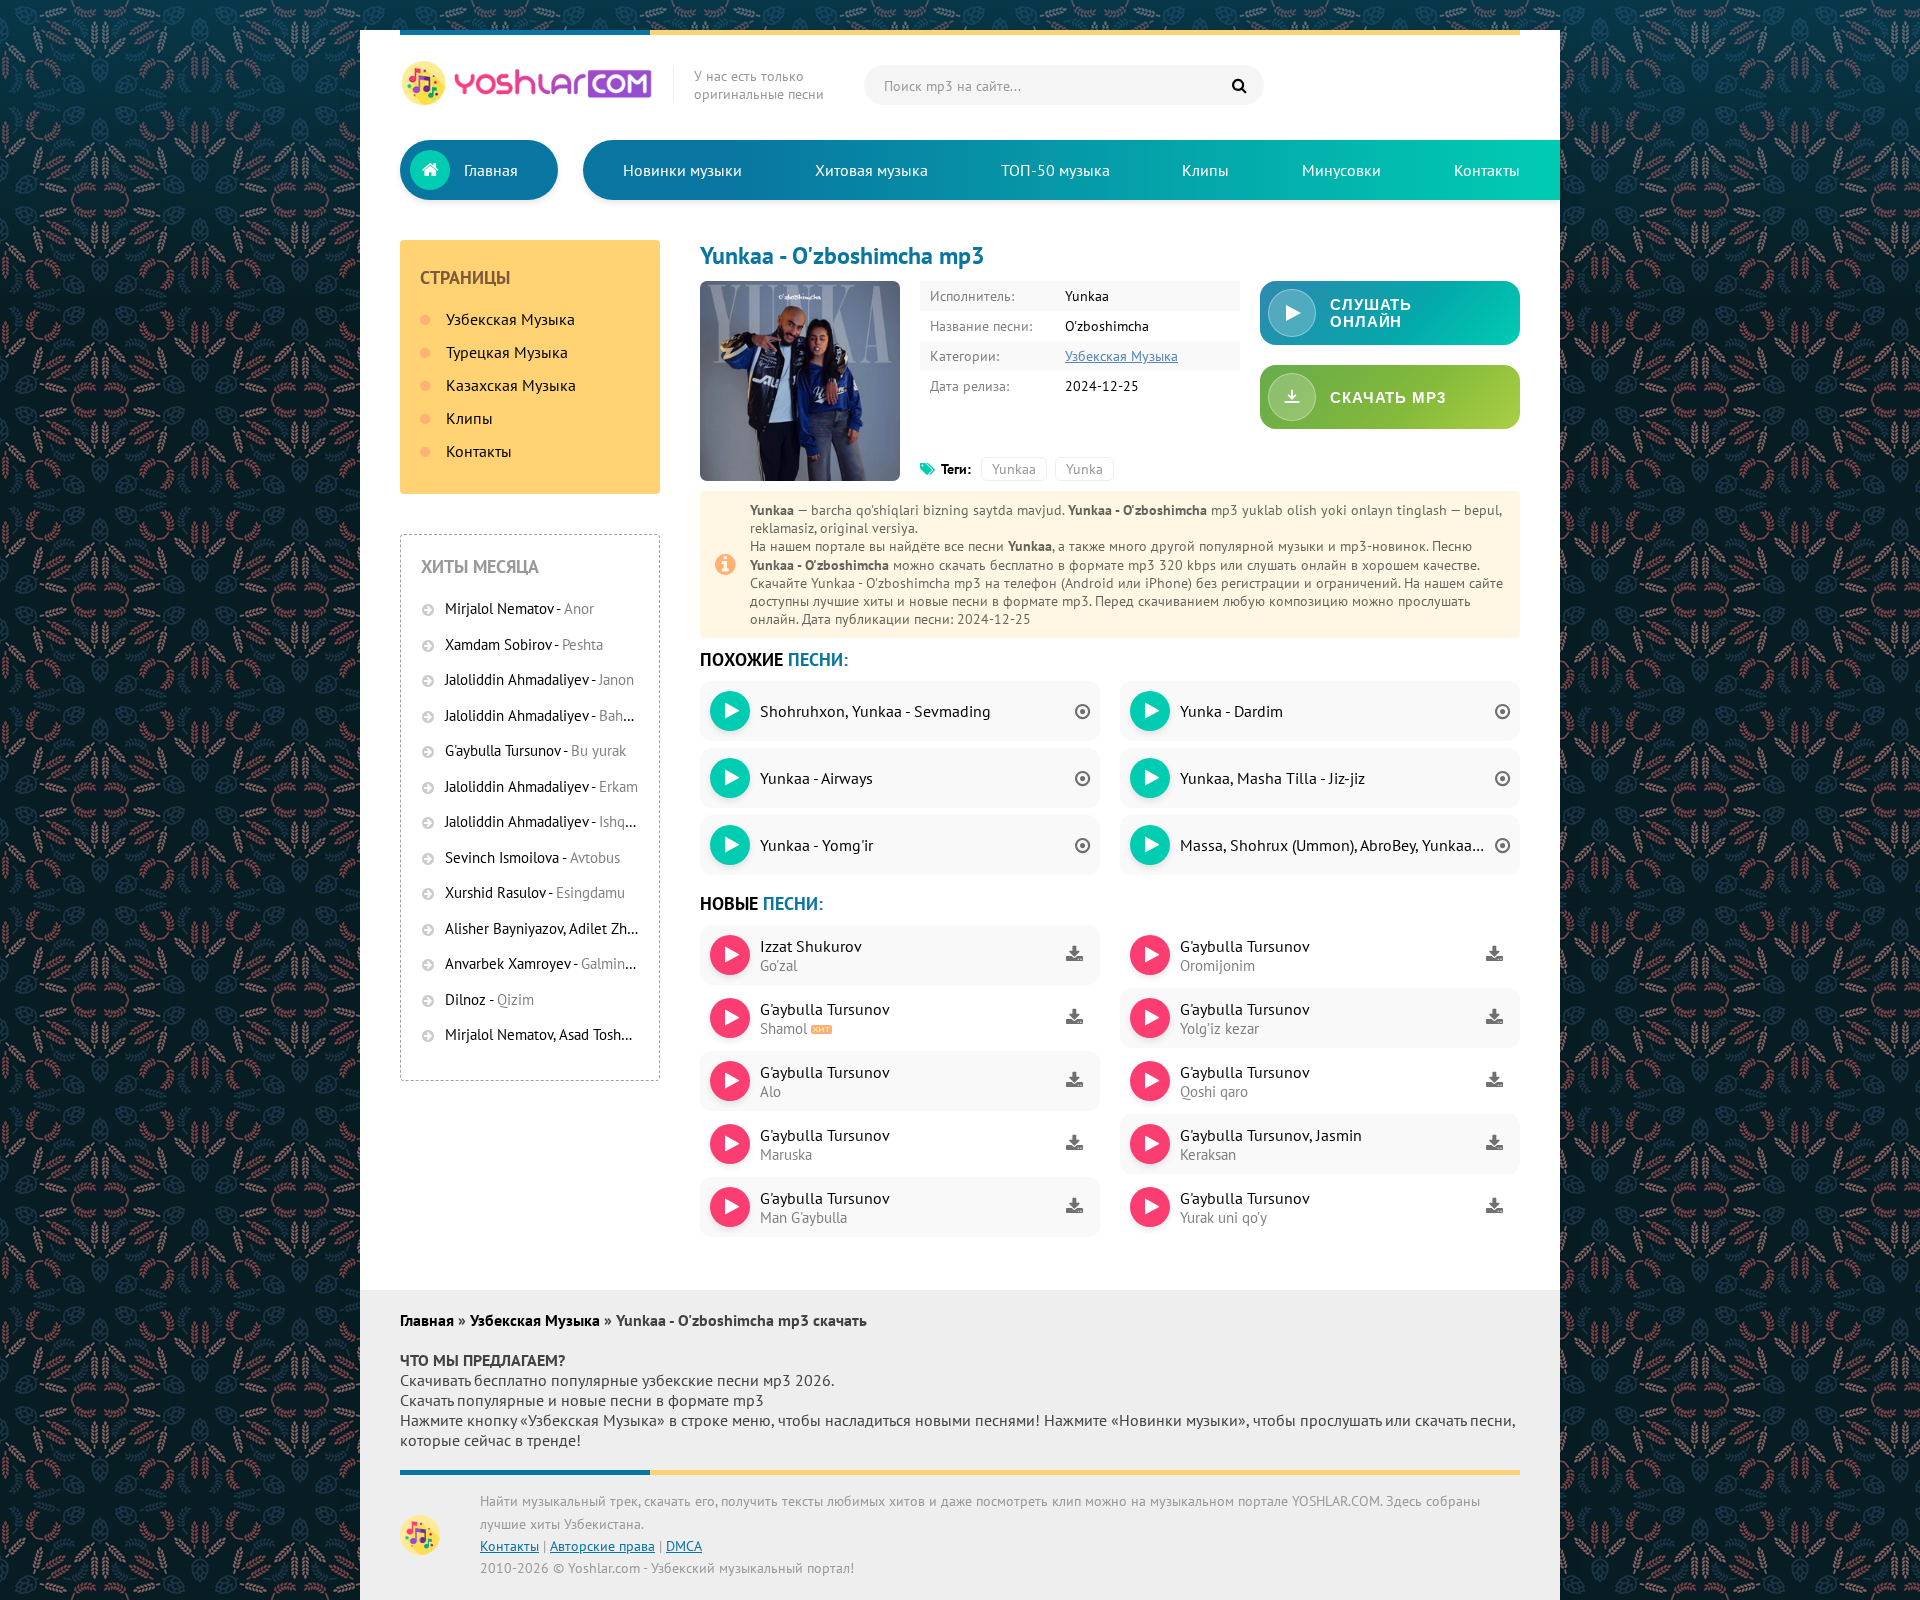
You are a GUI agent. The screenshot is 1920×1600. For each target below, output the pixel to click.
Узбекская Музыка (510, 319)
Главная (491, 170)
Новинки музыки (682, 170)
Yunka (1084, 469)
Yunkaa (1014, 469)
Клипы (1205, 170)
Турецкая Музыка (507, 352)
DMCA (684, 1546)
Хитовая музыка (871, 170)
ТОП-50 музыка (1055, 170)
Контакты (1487, 170)
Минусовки (1341, 170)
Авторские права (602, 1546)
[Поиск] (1239, 85)
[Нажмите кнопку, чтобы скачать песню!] (1074, 955)
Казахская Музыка (511, 385)
